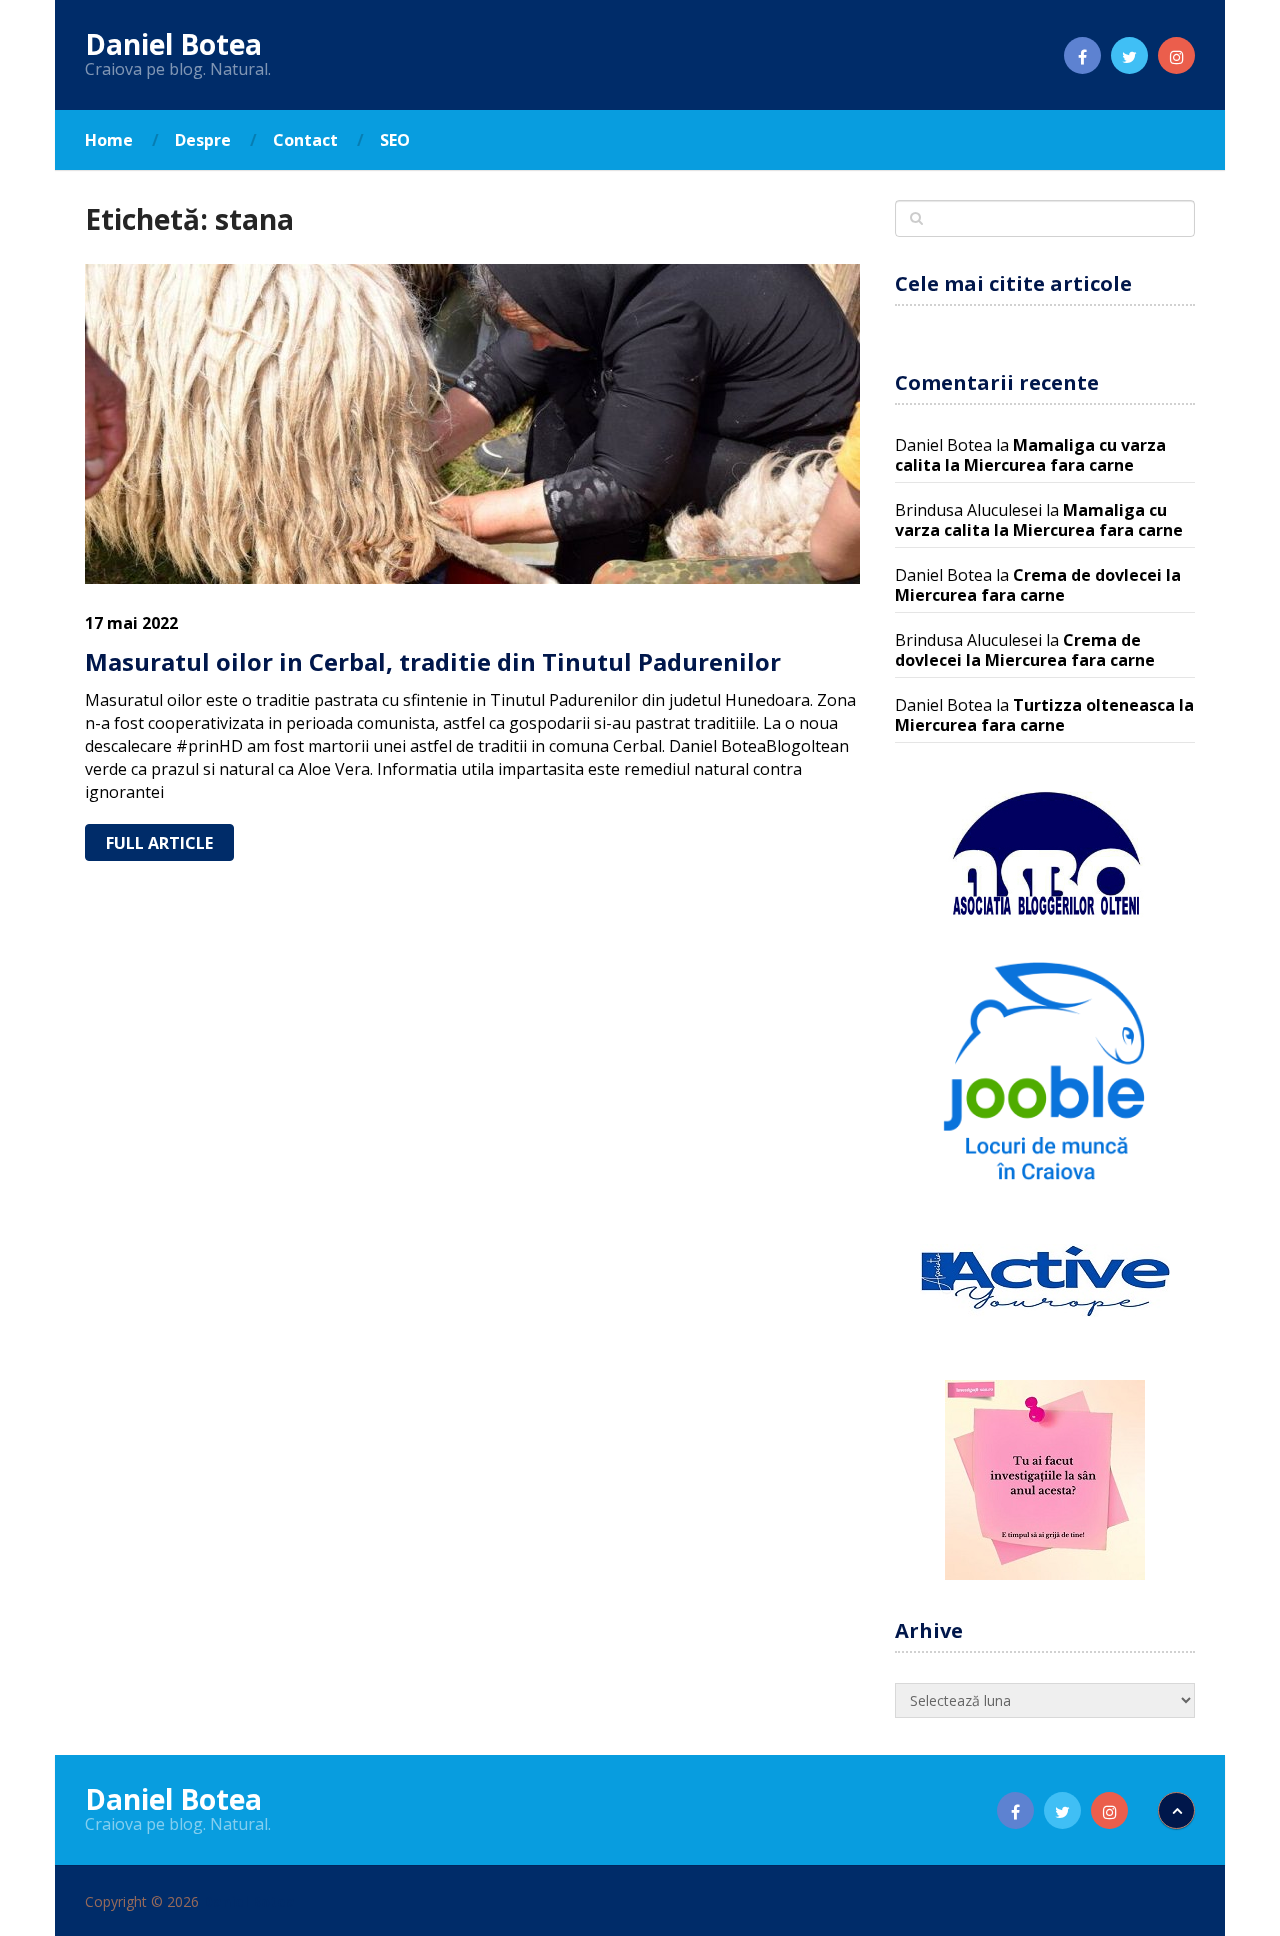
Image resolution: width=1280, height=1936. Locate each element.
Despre (203, 140)
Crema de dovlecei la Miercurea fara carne (1038, 585)
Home (109, 140)
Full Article (159, 843)
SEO (395, 140)
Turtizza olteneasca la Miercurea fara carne (1044, 715)
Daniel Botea (173, 44)
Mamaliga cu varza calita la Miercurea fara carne (1030, 455)
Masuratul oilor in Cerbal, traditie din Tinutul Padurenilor (433, 661)
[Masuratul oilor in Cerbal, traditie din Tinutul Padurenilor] (472, 424)
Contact (305, 140)
